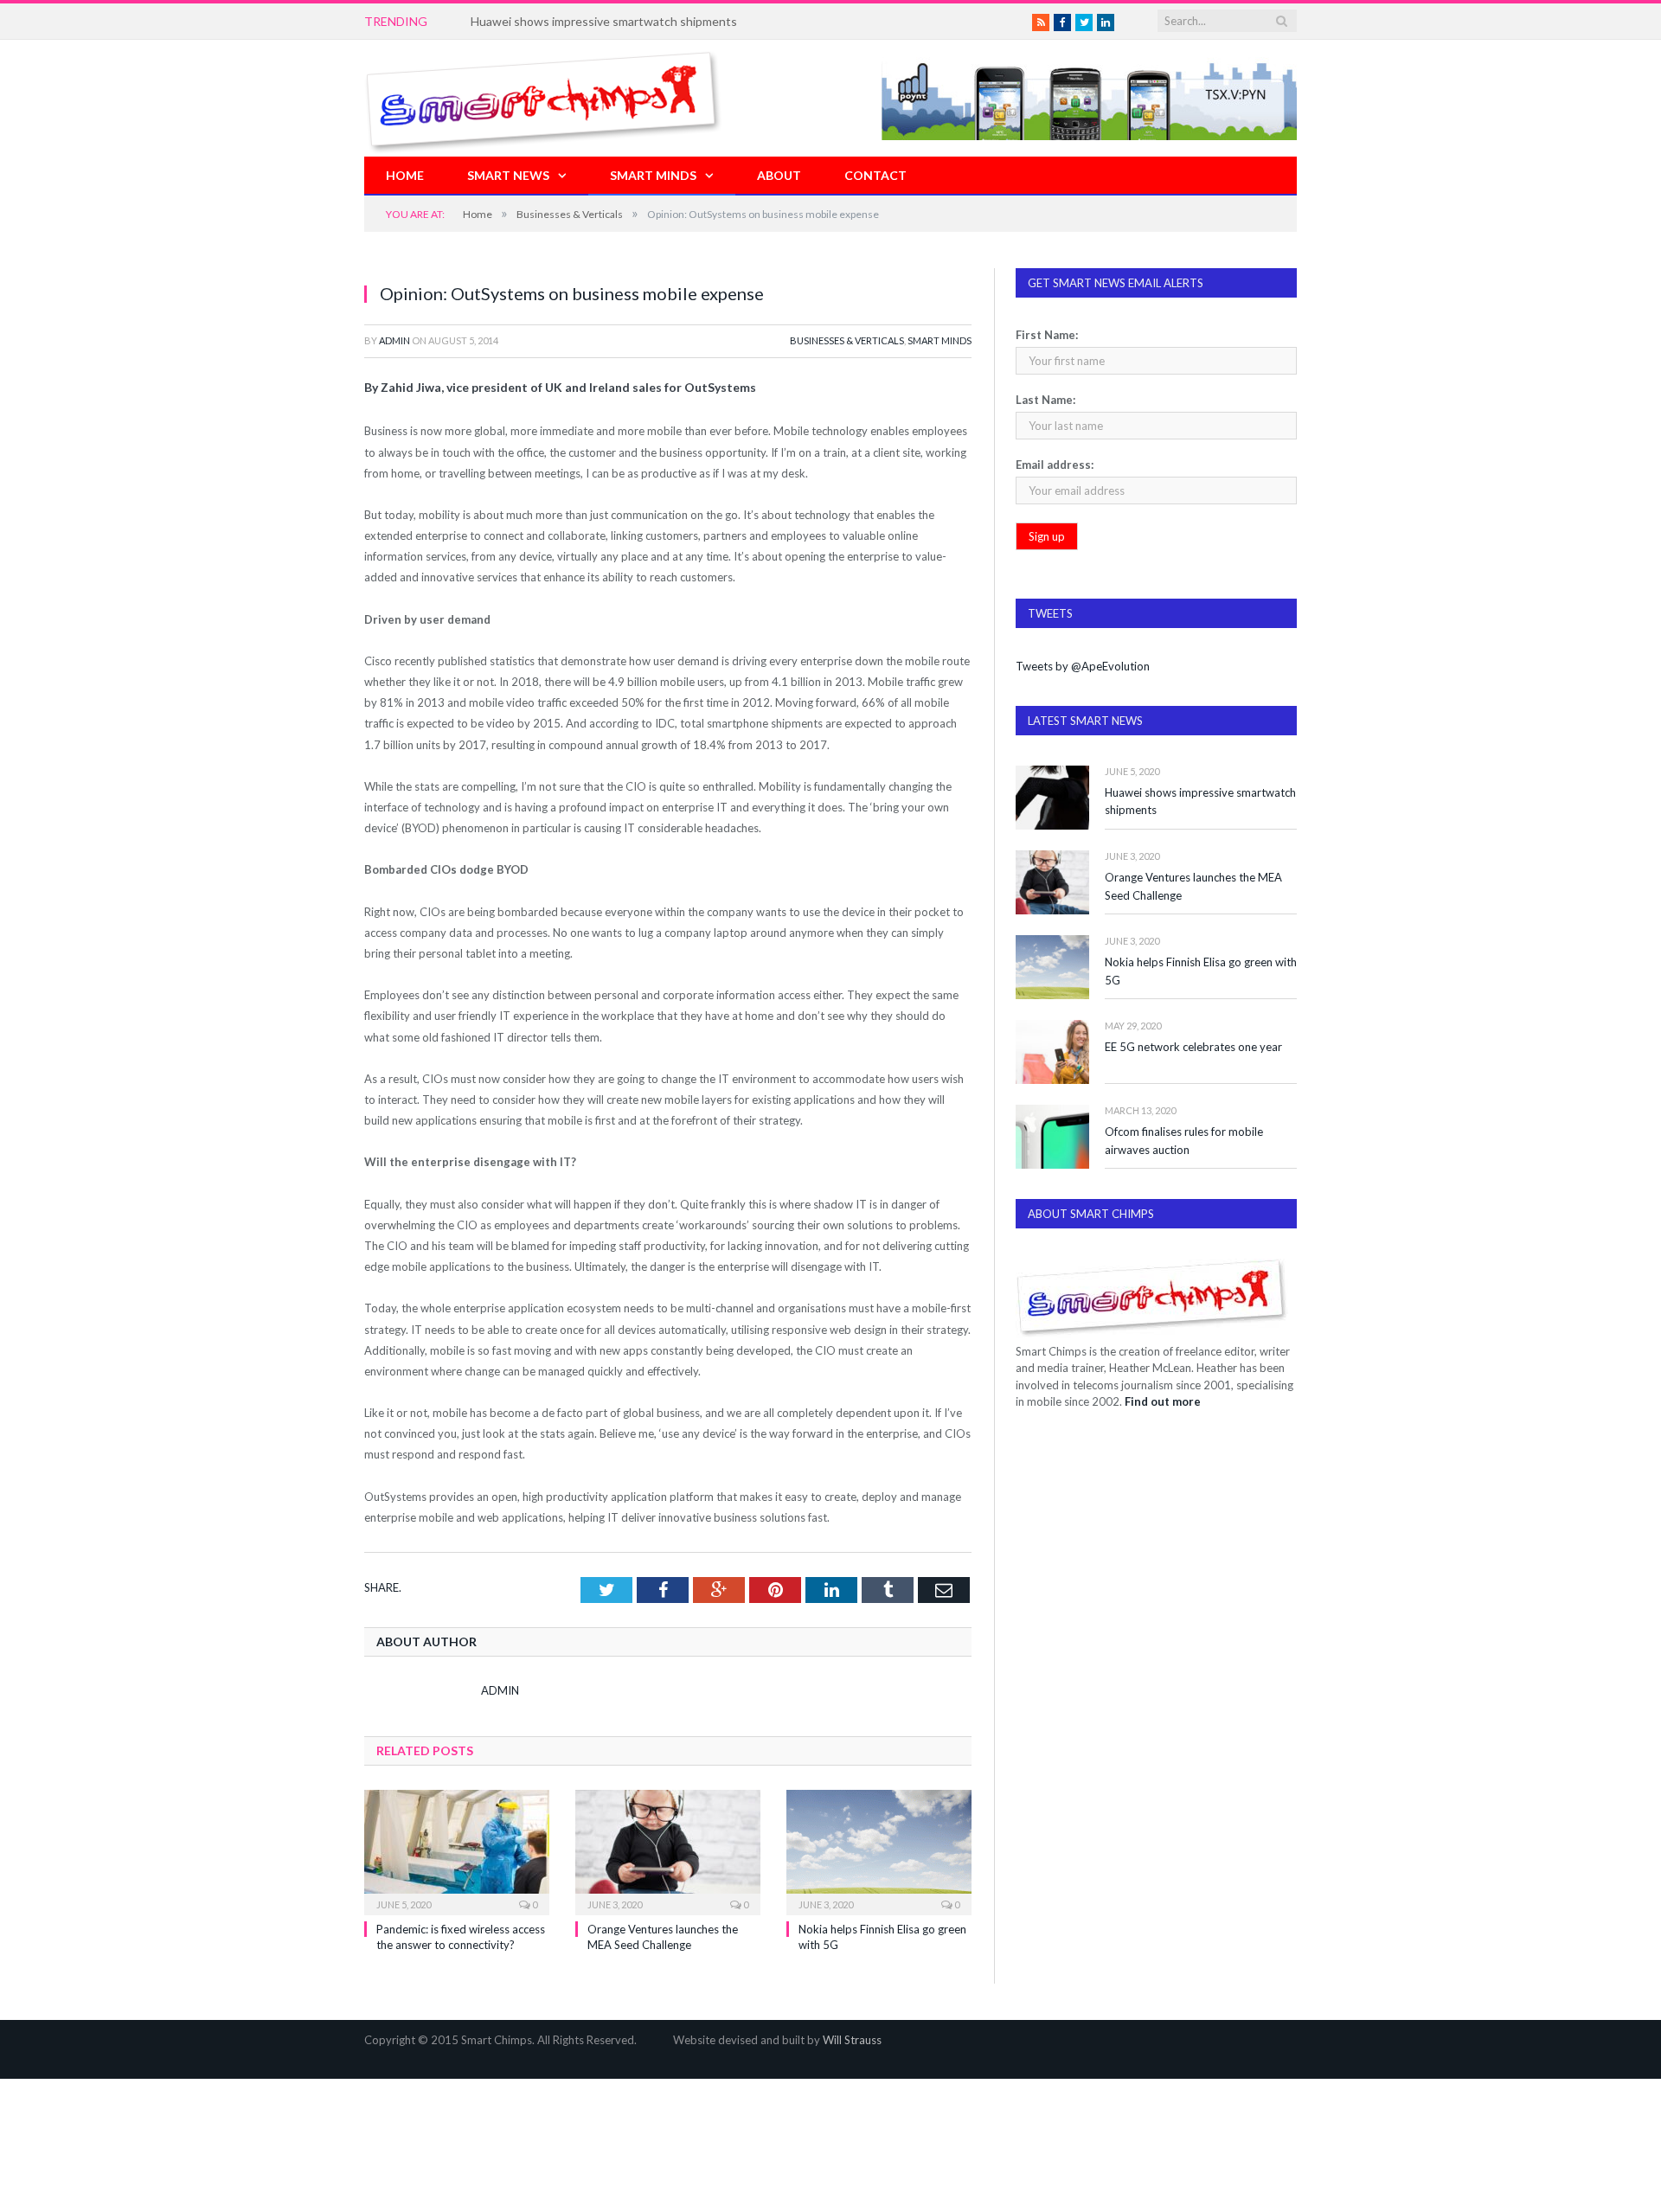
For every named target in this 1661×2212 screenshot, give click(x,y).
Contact (875, 175)
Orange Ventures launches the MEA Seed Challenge (1193, 886)
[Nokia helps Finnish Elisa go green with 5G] (879, 1850)
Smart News (508, 175)
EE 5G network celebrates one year (1193, 1047)
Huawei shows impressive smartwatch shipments (1200, 801)
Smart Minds (653, 175)
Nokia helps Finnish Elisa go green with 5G (1201, 971)
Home (405, 175)
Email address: (1055, 465)
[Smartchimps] (543, 98)
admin (394, 340)
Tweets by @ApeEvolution (1083, 666)
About (779, 175)
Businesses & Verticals (847, 340)
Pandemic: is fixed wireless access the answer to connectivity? (640, 21)
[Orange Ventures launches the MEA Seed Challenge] (668, 1850)
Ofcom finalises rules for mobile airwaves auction (1184, 1141)
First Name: (1047, 335)
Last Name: (1045, 400)
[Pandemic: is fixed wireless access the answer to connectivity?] (457, 1850)
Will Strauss (852, 2040)
